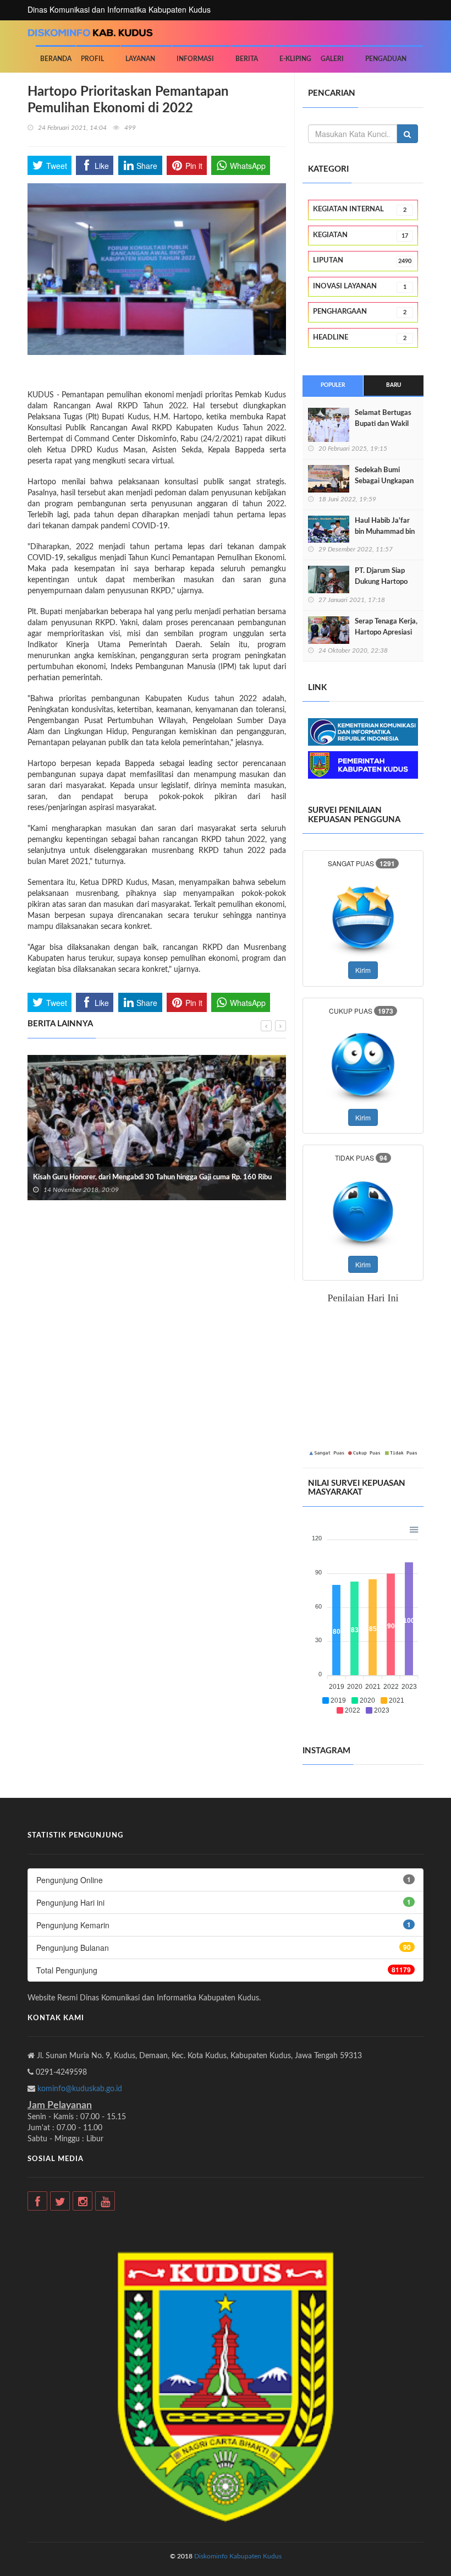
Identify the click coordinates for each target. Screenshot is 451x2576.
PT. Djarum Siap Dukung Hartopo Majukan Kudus (381, 582)
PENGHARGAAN (360, 312)
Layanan (140, 59)
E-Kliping (295, 59)
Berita (247, 59)
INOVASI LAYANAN (360, 286)
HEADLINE (360, 338)
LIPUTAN (362, 261)
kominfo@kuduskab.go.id (80, 2089)
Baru (394, 385)
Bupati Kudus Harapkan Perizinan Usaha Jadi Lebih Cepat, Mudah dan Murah (277, 1159)
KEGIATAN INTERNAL (360, 209)
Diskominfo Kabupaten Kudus (238, 2556)
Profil (92, 59)
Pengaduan (386, 59)
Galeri (332, 59)
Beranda (56, 59)
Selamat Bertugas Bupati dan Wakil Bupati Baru (383, 424)
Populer (333, 385)
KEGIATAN (361, 235)
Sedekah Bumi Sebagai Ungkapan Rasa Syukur (384, 481)
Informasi (195, 59)
